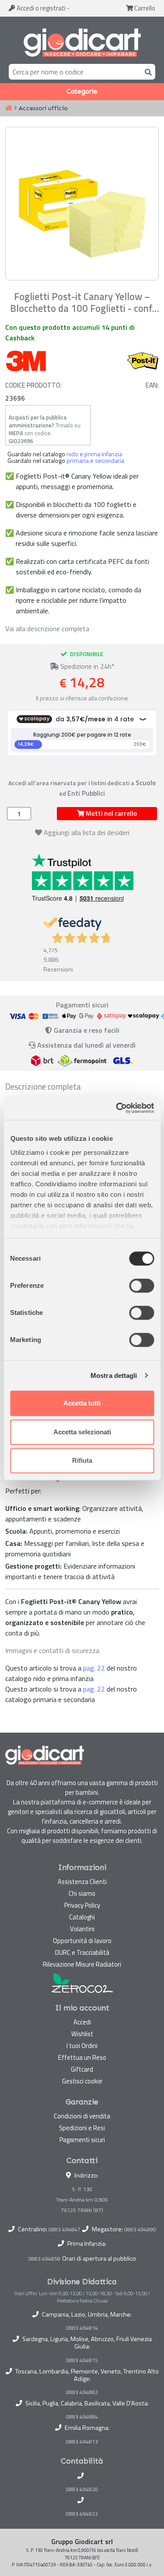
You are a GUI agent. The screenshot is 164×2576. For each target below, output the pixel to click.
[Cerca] (147, 72)
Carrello (144, 8)
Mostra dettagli (114, 1375)
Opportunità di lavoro (82, 1941)
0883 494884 (82, 2417)
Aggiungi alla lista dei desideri (87, 832)
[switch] (141, 1286)
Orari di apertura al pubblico (99, 2258)
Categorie (82, 91)
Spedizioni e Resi (82, 2128)
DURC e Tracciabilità (82, 1952)
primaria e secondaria (95, 461)
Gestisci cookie (82, 2081)
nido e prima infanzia (94, 454)
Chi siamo (82, 1893)
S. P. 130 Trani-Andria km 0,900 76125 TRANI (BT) (82, 2200)
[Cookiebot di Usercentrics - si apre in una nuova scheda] (117, 1108)
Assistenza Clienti (82, 1882)
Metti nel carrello (111, 813)
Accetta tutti (82, 1403)
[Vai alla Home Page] (9, 108)
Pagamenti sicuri (82, 2140)
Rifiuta (82, 1460)
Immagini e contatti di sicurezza (52, 1650)
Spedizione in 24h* (87, 666)
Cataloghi (82, 1917)
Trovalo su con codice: (45, 429)
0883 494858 (44, 2259)
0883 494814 (82, 2328)
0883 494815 (82, 2360)
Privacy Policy (82, 1905)
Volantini (82, 1929)
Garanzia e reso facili (86, 1030)
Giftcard (82, 2069)
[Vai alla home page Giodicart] (82, 42)
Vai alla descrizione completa (47, 629)
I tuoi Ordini (82, 2046)
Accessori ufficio (43, 108)
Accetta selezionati (82, 1432)
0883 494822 (82, 2514)
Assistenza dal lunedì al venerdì (86, 1045)
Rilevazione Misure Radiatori (82, 1964)
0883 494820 (82, 2489)
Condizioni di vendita (82, 2116)
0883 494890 (140, 2229)
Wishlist (82, 2034)
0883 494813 (82, 2442)
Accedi (40, 8)
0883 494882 (82, 2392)
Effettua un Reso (82, 2057)
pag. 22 (94, 1668)
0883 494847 (65, 2229)
